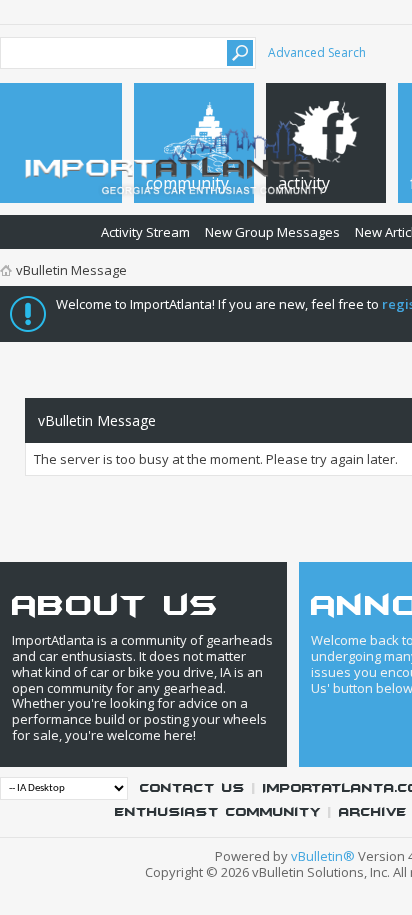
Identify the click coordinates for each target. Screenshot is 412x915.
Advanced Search (317, 52)
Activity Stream (145, 232)
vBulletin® (323, 856)
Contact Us (192, 788)
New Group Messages (272, 232)
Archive (373, 812)
